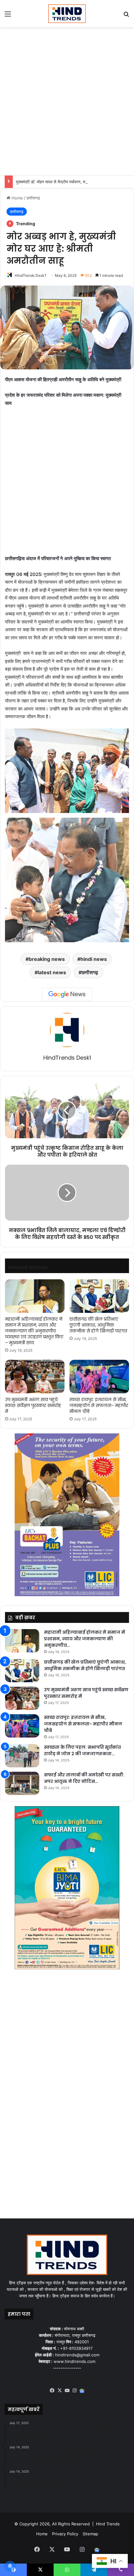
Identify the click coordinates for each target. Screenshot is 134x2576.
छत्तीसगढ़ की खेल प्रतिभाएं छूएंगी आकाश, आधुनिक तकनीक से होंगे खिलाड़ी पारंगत (98, 1325)
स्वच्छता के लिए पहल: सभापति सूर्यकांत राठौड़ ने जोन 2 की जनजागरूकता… (82, 1750)
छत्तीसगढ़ (33, 198)
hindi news (94, 959)
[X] (60, 2391)
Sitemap (90, 2534)
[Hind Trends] (67, 14)
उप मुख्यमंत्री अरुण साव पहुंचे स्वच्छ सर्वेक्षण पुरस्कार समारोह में (33, 1405)
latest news (52, 972)
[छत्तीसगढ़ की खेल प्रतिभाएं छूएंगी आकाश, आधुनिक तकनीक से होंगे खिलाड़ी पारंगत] (99, 1296)
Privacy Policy (65, 2534)
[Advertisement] (67, 100)
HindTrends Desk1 (31, 275)
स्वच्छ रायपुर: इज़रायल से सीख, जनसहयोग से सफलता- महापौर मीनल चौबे (99, 1405)
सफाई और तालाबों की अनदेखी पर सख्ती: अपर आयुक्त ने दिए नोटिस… (84, 1778)
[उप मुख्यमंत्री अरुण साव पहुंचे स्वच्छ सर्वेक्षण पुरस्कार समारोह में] (35, 1377)
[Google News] (67, 994)
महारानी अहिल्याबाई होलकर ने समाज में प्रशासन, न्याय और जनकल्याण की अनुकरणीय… (84, 1639)
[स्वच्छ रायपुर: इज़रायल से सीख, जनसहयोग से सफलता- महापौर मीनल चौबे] (99, 1377)
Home (17, 198)
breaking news (47, 959)
